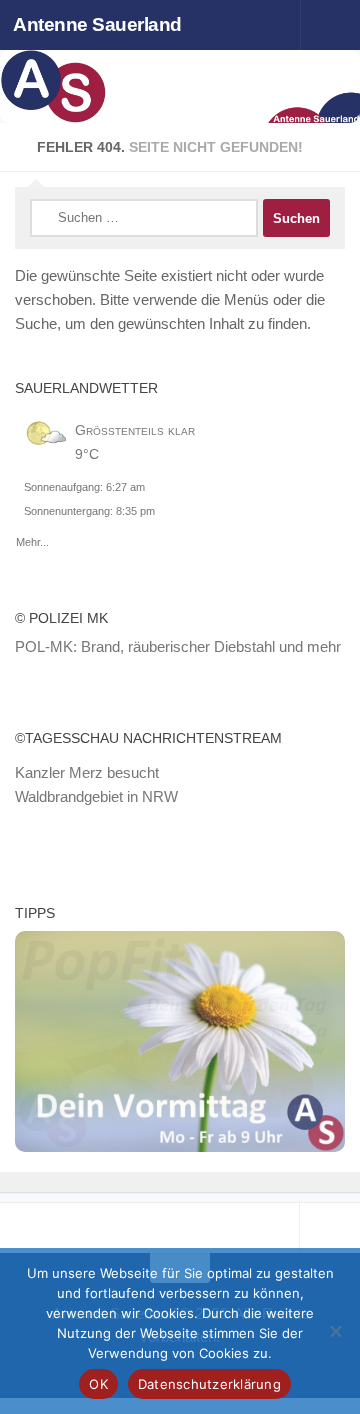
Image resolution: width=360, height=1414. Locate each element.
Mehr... (32, 539)
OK (98, 1384)
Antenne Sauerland (97, 24)
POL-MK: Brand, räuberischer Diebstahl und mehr (178, 646)
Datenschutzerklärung (209, 1384)
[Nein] (335, 1331)
